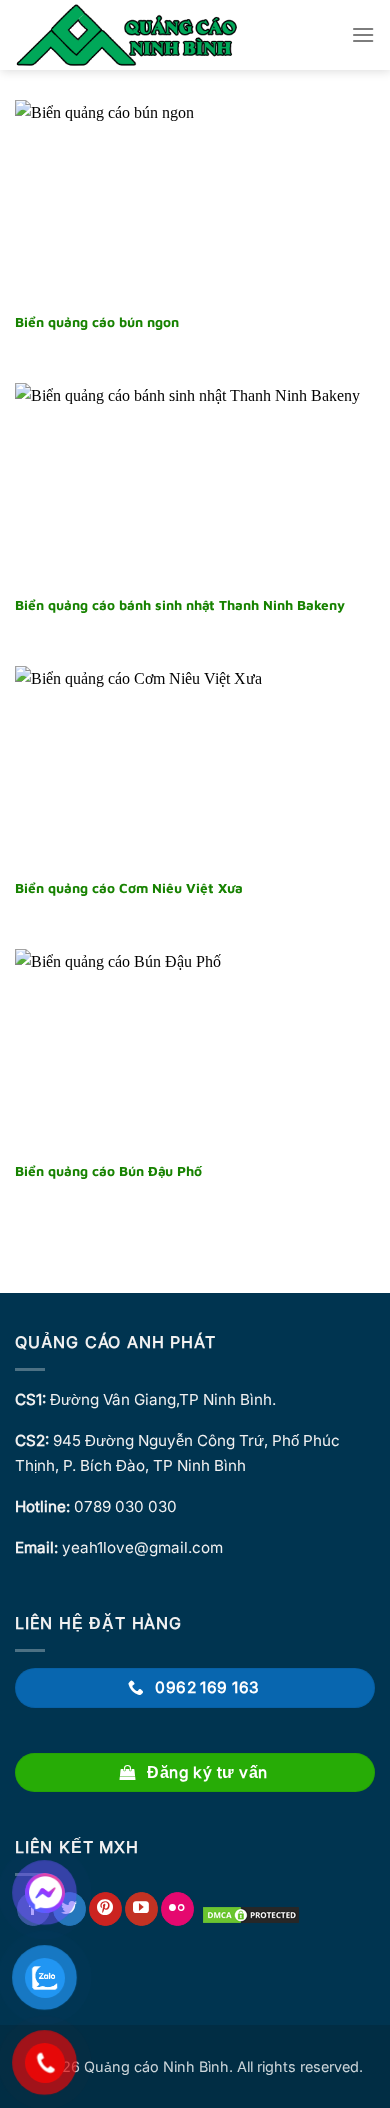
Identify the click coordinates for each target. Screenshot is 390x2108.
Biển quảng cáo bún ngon (97, 322)
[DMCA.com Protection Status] (251, 1914)
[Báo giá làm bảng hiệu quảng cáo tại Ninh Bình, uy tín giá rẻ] (129, 35)
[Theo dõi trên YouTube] (141, 1909)
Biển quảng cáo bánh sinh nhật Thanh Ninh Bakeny (180, 605)
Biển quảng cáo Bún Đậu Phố (108, 1171)
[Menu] (363, 34)
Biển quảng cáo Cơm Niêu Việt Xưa (129, 888)
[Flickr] (177, 1909)
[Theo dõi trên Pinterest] (105, 1909)
